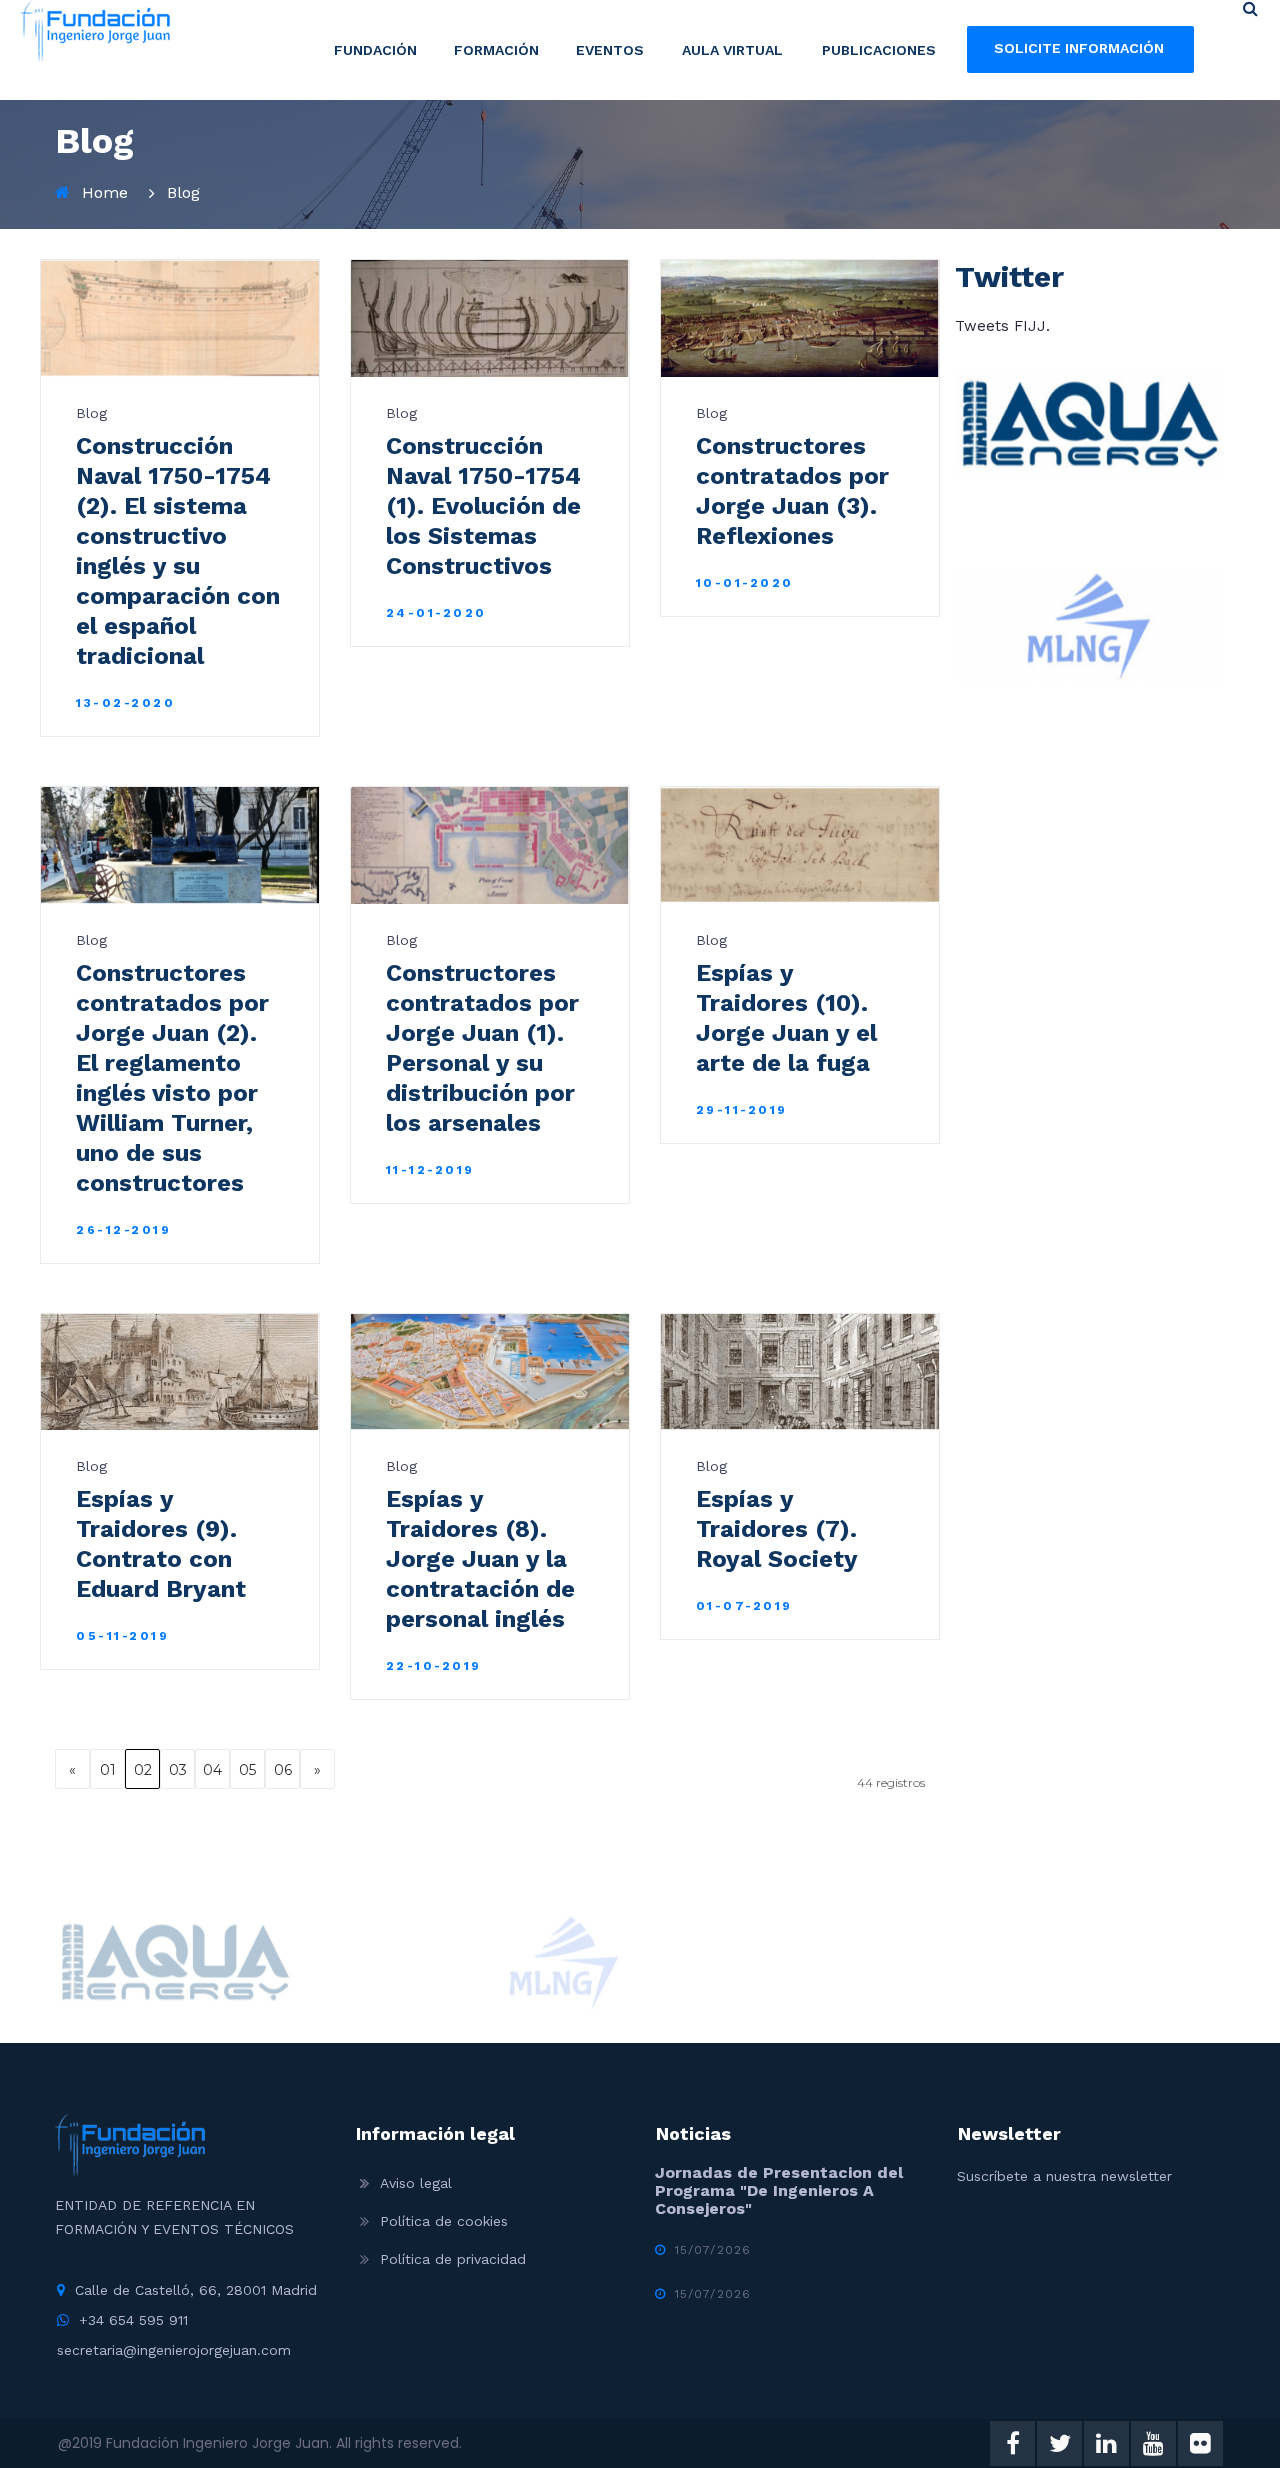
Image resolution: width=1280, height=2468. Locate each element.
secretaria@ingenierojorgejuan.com (174, 2350)
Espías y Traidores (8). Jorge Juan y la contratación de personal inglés (480, 1559)
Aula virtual (732, 50)
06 (283, 1770)
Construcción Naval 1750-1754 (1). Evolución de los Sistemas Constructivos (483, 506)
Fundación (375, 50)
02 (143, 1770)
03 (178, 1770)
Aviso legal (416, 2183)
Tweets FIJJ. (1002, 326)
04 (212, 1770)
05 (247, 1770)
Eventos (610, 50)
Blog (183, 192)
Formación (496, 50)
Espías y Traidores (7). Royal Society (777, 1529)
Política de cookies (444, 2221)
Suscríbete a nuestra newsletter (1064, 2176)
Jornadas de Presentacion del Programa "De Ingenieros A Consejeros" (779, 2190)
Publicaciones (879, 50)
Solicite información (1079, 48)
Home (105, 192)
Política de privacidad (453, 2259)
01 (108, 1770)
